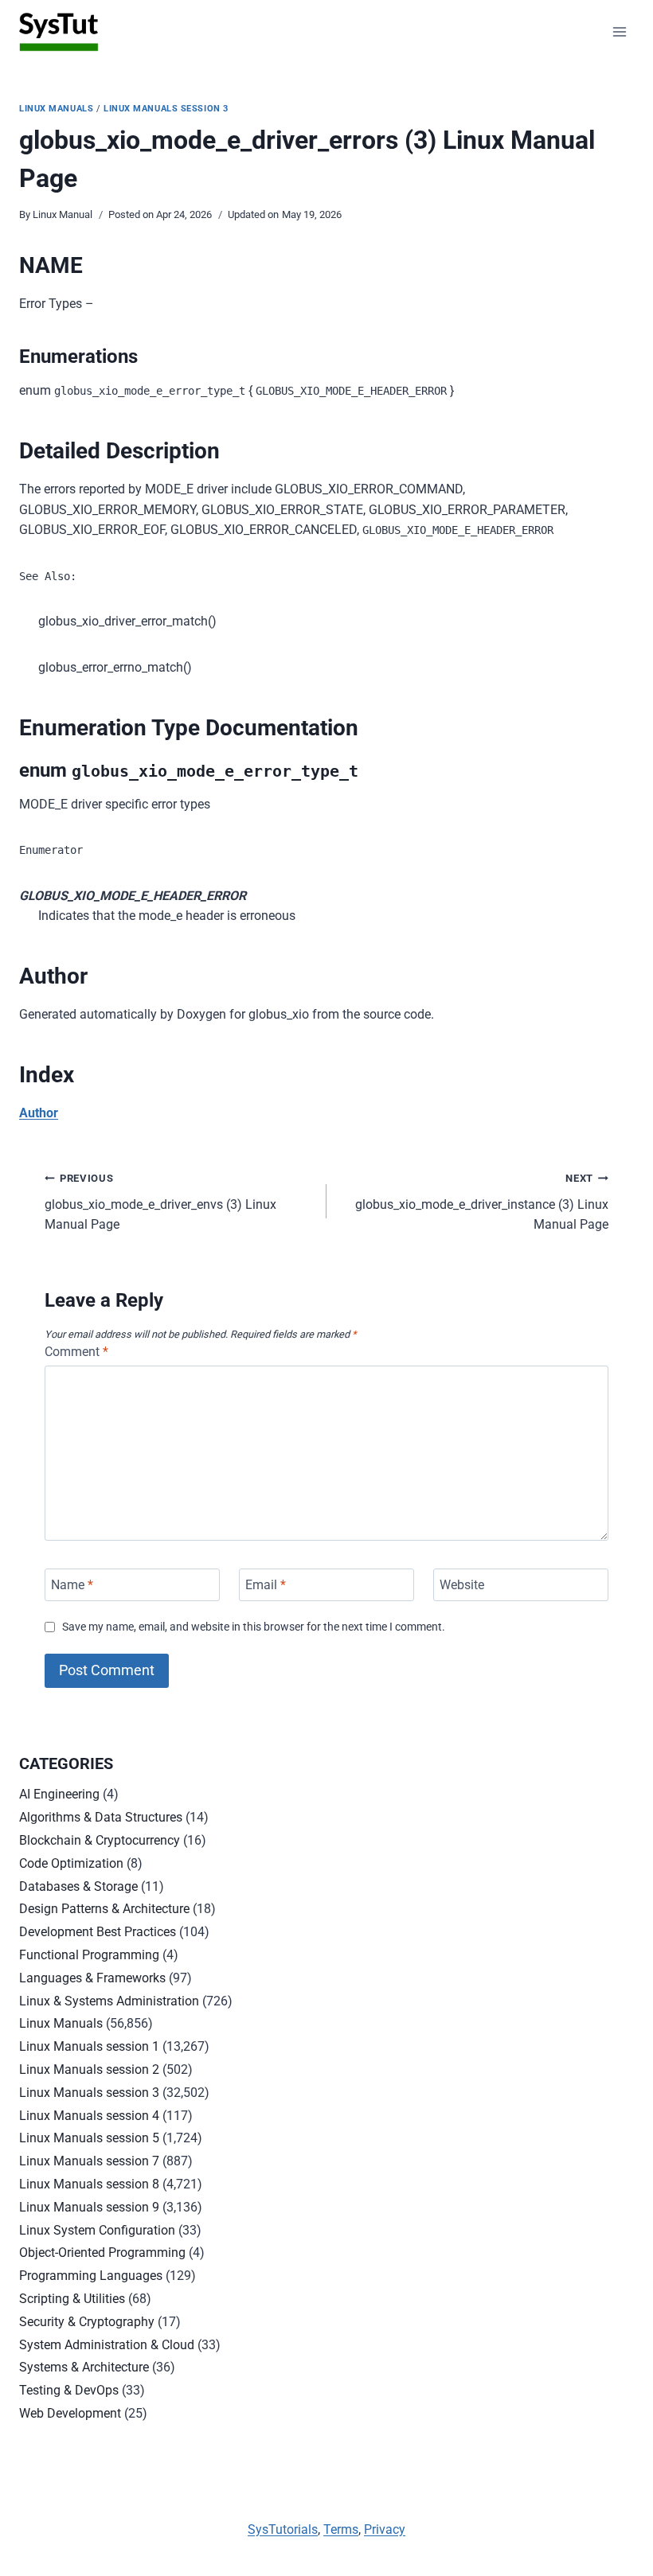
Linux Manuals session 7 (89, 2161)
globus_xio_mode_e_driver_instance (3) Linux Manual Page (482, 1202)
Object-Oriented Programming (102, 2253)
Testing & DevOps (69, 2390)
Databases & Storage (78, 1886)
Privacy (385, 2529)
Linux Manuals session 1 (89, 2046)
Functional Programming (89, 1955)
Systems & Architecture (84, 2367)
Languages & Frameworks (92, 1978)
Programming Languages (91, 2276)
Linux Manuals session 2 (89, 2069)
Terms (341, 2529)
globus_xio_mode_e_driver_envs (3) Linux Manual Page (160, 1202)
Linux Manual (63, 214)
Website (462, 1585)
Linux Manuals (56, 109)
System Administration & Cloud (107, 2345)
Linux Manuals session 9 (89, 2207)
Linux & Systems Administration (109, 2001)
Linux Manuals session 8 (89, 2184)
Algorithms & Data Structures (101, 1817)
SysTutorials (283, 2529)
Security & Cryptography (87, 2322)
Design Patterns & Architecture (104, 1909)
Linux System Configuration (97, 2230)
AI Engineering (59, 1794)
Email (266, 1585)
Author (39, 1113)
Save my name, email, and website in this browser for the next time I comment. (254, 1627)
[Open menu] (619, 31)
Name (72, 1585)
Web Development (70, 2413)
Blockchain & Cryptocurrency (100, 1840)
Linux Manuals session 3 (166, 109)
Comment (76, 1352)
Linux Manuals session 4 (89, 2116)
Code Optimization (71, 1863)
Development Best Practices (98, 1932)
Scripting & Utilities (72, 2299)
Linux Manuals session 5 (89, 2138)
